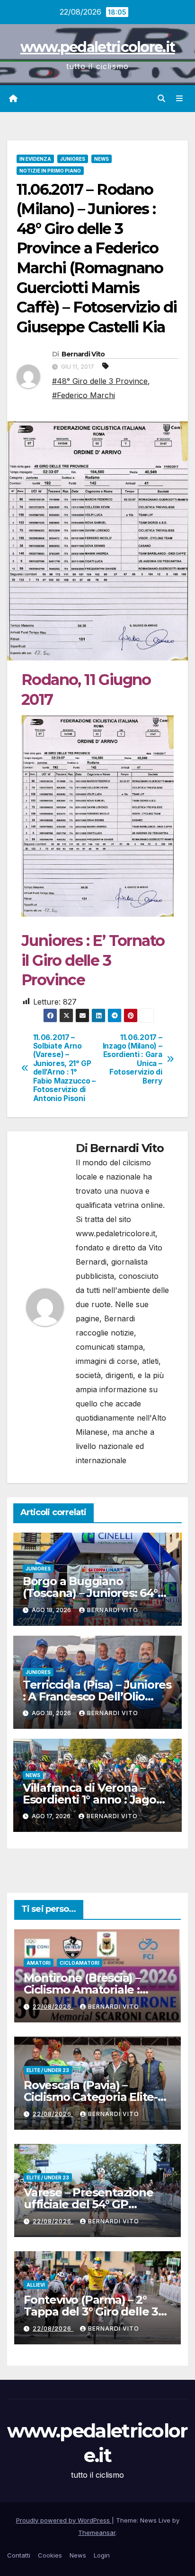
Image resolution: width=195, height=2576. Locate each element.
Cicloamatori (80, 1963)
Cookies (50, 2555)
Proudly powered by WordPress (64, 2520)
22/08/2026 (53, 2007)
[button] (161, 98)
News (102, 159)
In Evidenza (35, 159)
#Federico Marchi (84, 395)
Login (102, 2555)
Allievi (36, 2285)
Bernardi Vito (83, 354)
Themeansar (97, 2533)
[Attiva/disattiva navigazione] (180, 99)
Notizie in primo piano (50, 171)
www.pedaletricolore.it (98, 47)
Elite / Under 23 (48, 2070)
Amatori (39, 1963)
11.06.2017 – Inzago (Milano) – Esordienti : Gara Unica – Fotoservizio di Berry (133, 1059)
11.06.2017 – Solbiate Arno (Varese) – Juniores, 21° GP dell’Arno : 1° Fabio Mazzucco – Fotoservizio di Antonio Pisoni (64, 1068)
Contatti (19, 2555)
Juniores (73, 159)
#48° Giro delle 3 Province (100, 381)
